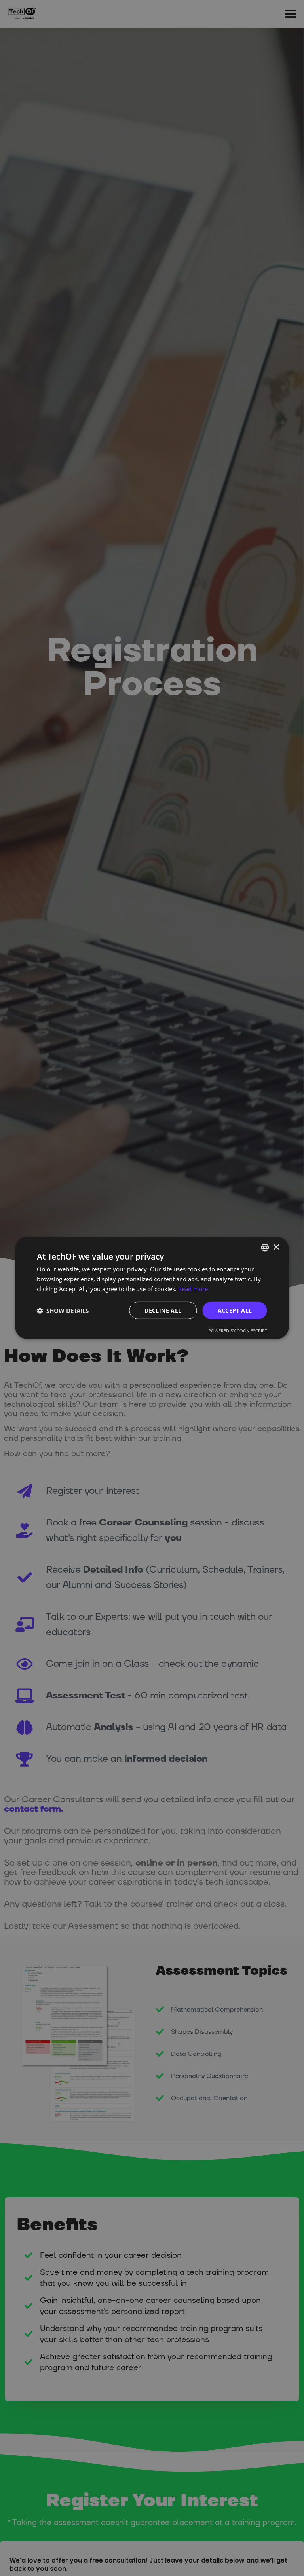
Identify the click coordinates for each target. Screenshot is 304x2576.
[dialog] (152, 1288)
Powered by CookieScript (238, 1331)
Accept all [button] (235, 1310)
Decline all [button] (163, 1310)
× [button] (276, 1247)
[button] (63, 1311)
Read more (193, 1289)
